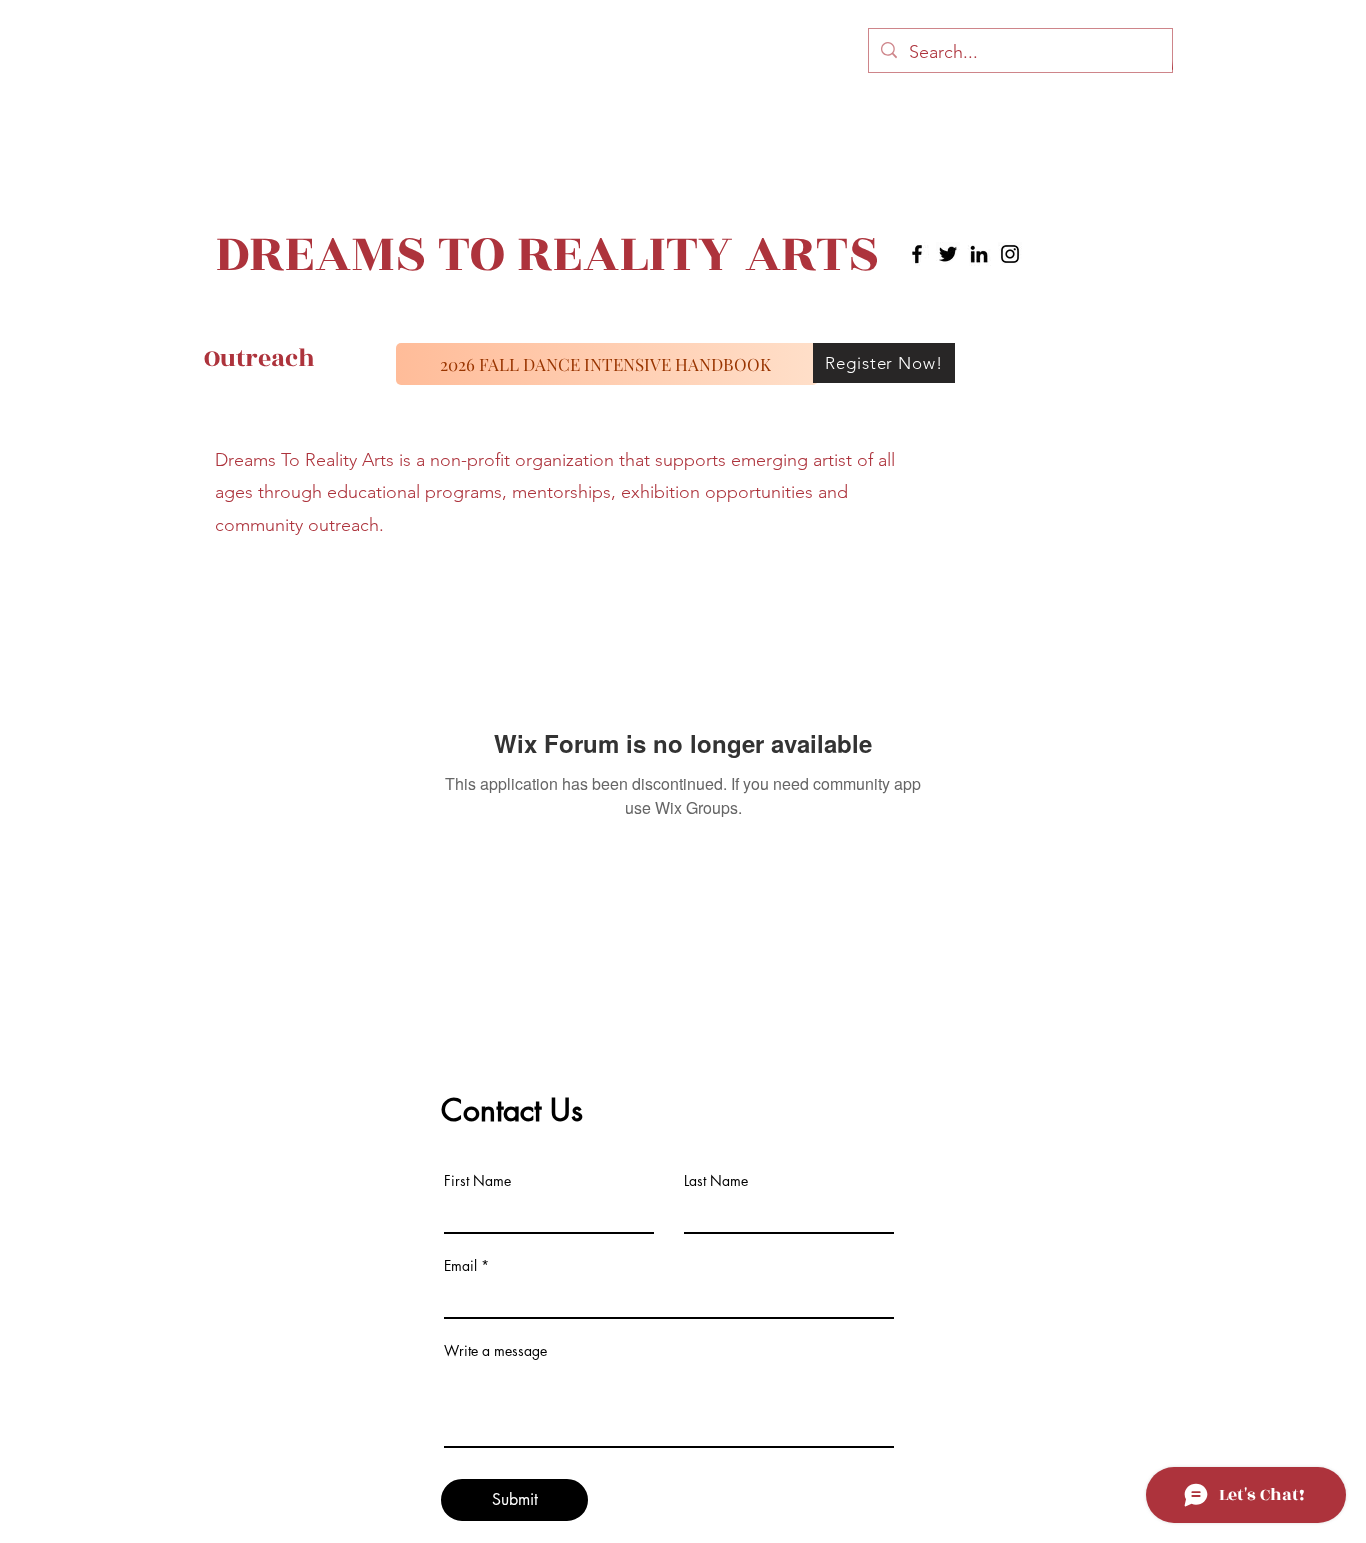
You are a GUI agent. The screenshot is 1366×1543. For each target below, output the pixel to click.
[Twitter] (948, 254)
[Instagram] (1010, 254)
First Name (477, 1181)
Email (460, 1266)
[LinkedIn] (979, 254)
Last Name (716, 1181)
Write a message (495, 1351)
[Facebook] (917, 254)
